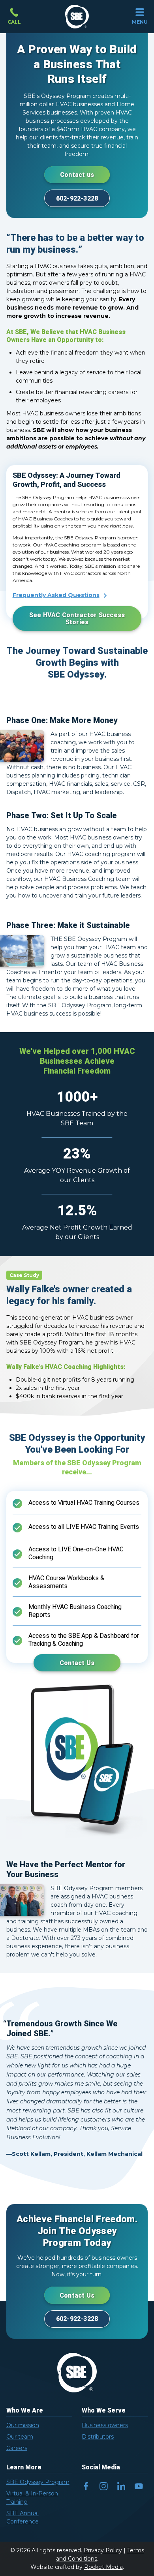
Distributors (98, 2437)
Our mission (23, 2425)
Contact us (77, 175)
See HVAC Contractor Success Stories (77, 619)
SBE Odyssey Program (38, 2482)
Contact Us (77, 1663)
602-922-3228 (77, 199)
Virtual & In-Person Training (32, 2498)
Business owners (105, 2425)
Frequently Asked (56, 595)
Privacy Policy (103, 2550)
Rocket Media (103, 2567)
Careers (17, 2448)
